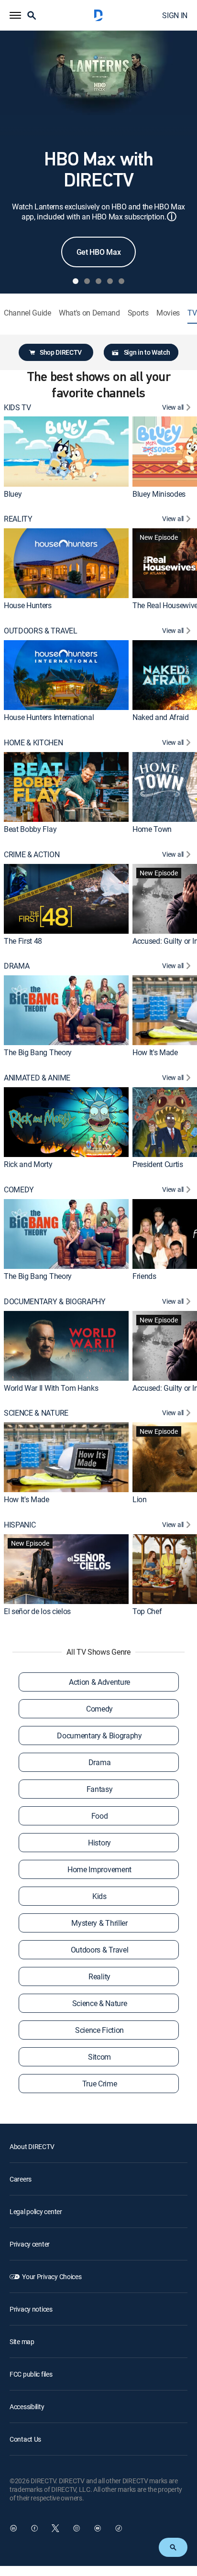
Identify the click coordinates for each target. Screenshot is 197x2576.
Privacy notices (31, 2309)
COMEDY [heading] (19, 1190)
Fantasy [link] (100, 1789)
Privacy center (30, 2244)
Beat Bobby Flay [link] (30, 829)
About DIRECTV (32, 2146)
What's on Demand (89, 313)
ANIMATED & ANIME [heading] (37, 1078)
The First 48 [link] (23, 941)
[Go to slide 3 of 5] (98, 281)
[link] (66, 451)
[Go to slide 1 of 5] (76, 281)
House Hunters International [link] (49, 717)
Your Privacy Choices (52, 2276)
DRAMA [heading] (16, 966)
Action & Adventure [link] (99, 1682)
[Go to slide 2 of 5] (87, 281)
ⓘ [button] (172, 216)
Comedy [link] (99, 1709)
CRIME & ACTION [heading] (32, 855)
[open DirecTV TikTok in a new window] (119, 2528)
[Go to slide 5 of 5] (121, 281)
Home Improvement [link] (99, 1869)
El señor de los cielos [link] (37, 1611)
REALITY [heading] (18, 519)
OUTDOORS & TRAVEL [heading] (41, 631)
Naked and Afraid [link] (161, 717)
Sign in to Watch (147, 352)
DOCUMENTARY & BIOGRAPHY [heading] (55, 1302)
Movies (168, 313)
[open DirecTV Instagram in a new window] (77, 2528)
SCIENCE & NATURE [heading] (36, 1413)
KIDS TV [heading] (17, 408)
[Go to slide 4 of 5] (110, 281)
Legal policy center (36, 2211)
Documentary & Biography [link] (99, 1736)
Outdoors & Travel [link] (100, 1950)
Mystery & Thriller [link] (99, 1923)
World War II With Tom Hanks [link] (51, 1388)
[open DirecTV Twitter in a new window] (55, 2528)
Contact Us (25, 2439)
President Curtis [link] (158, 1164)
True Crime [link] (100, 2084)
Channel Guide (27, 313)
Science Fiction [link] (99, 2030)
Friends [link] (144, 1276)
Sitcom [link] (99, 2057)
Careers (21, 2179)
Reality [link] (99, 1976)
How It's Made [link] (155, 1052)
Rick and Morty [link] (28, 1164)
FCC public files (31, 2374)
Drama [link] (99, 1762)
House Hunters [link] (28, 605)
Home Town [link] (152, 829)
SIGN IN (175, 15)
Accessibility (27, 2407)
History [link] (99, 1843)
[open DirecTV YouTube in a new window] (98, 2528)
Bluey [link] (13, 494)
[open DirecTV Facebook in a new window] (34, 2528)
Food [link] (100, 1816)
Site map (22, 2341)
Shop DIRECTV (61, 352)
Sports (138, 313)
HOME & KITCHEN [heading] (33, 743)
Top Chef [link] (147, 1611)
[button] (15, 15)
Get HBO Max (98, 252)
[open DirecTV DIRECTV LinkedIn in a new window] (13, 2528)
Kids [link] (99, 1896)
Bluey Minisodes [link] (159, 494)
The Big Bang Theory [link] (38, 1052)
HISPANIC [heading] (20, 1525)
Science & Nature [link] (100, 2003)
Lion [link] (140, 1499)
